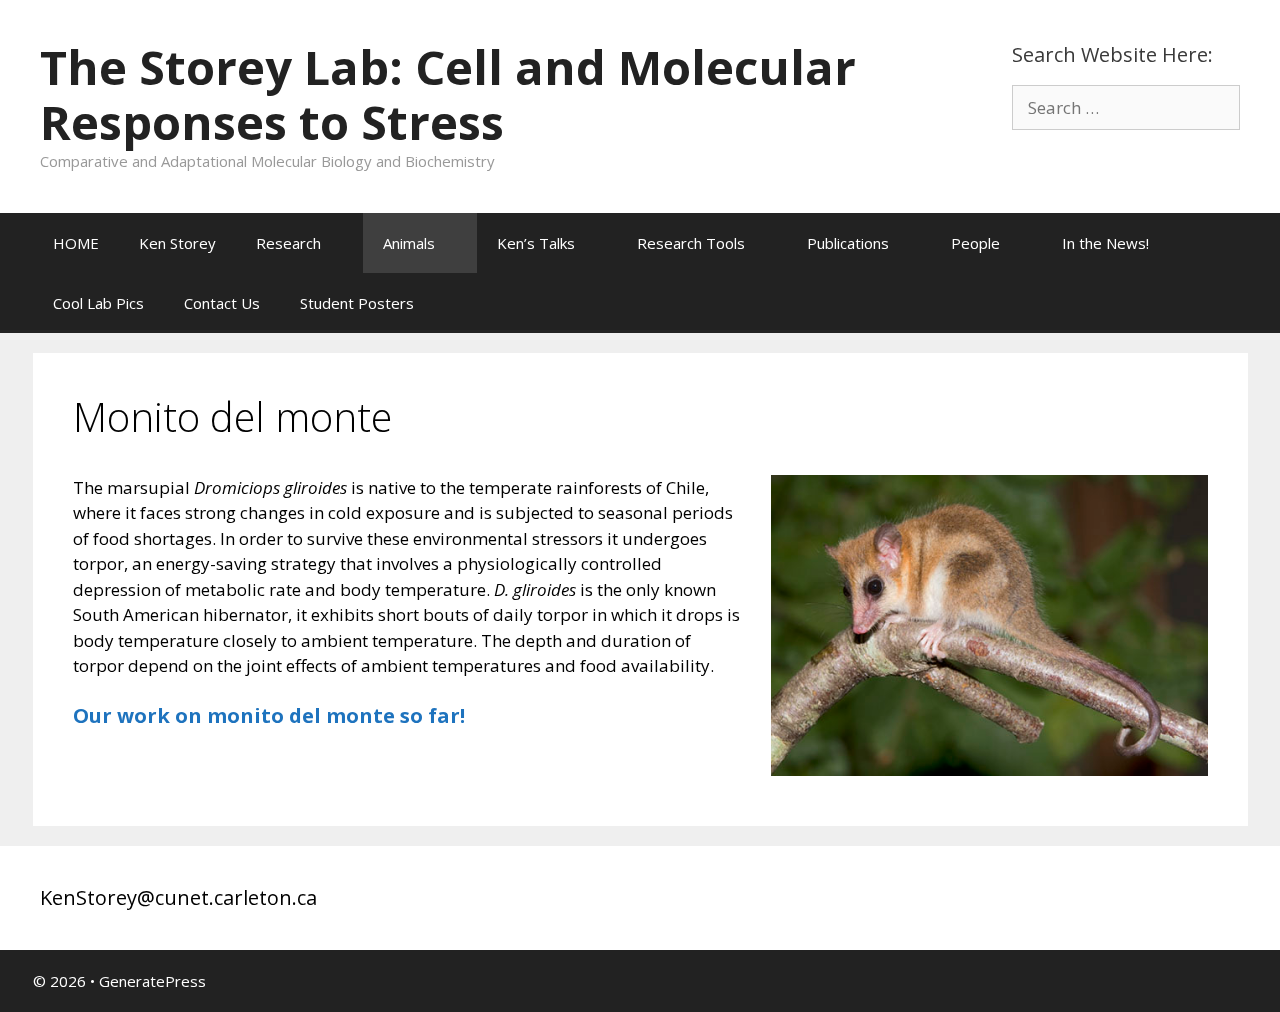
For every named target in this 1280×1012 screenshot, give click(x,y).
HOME (76, 243)
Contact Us (222, 303)
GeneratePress (152, 972)
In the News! (1105, 243)
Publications (848, 243)
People (975, 243)
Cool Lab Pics (98, 303)
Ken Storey (177, 243)
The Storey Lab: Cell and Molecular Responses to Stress (448, 94)
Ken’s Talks (536, 243)
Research (288, 243)
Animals (409, 243)
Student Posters (357, 303)
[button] (342, 243)
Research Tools (691, 243)
